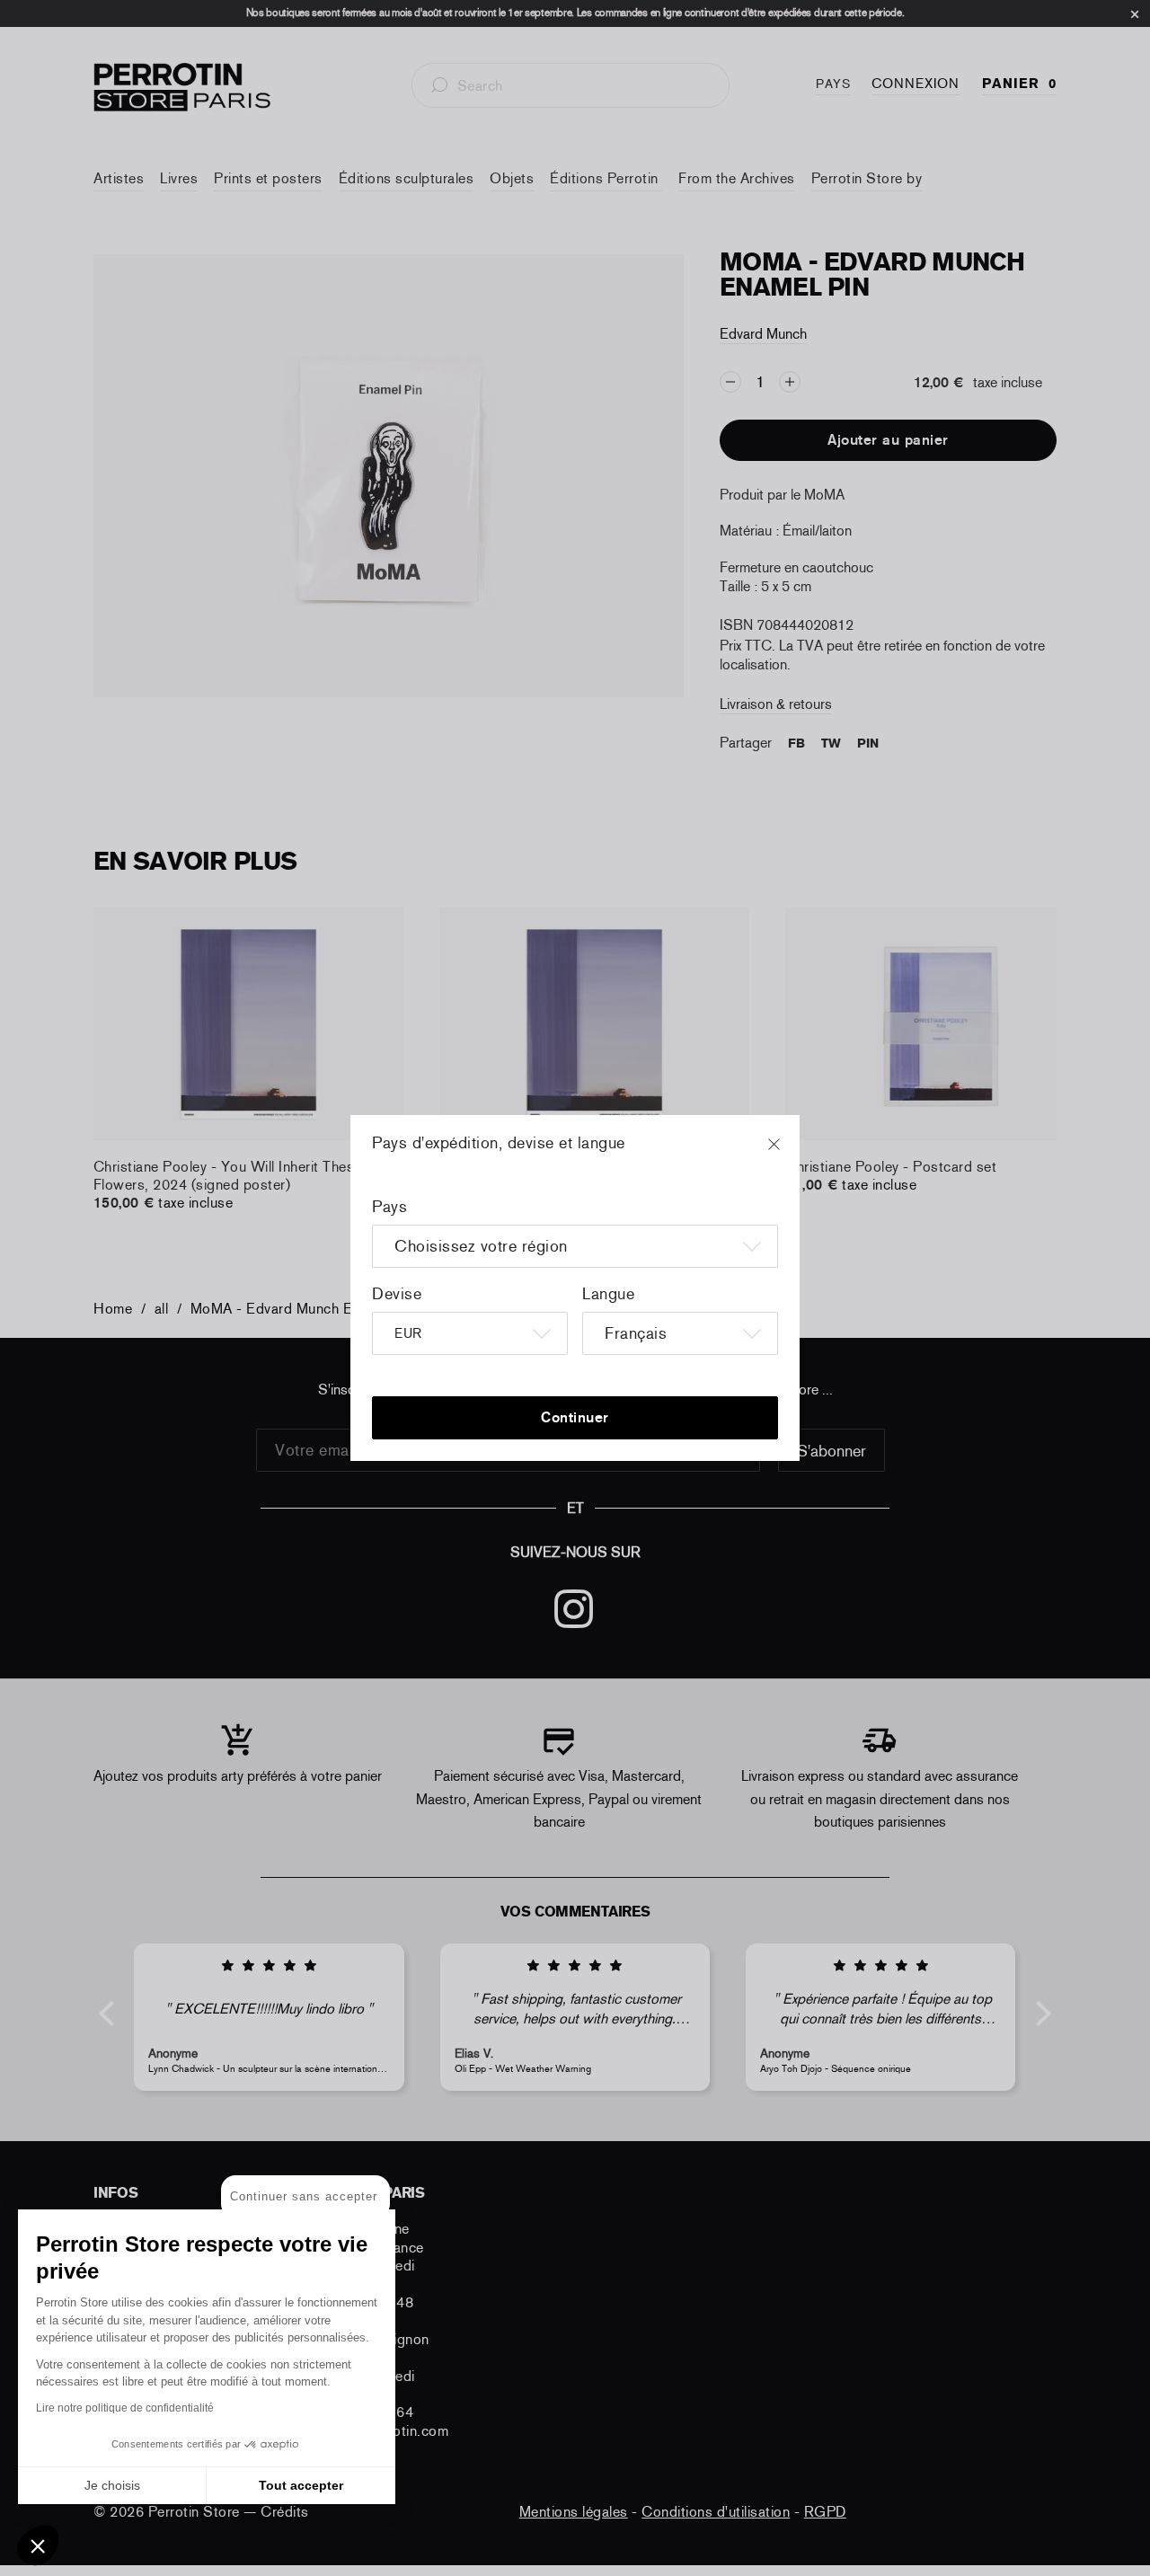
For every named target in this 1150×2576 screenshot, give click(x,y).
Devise (397, 1294)
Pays (389, 1207)
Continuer (575, 1417)
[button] (38, 2545)
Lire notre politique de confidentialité (125, 2408)
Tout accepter (301, 2485)
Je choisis (112, 2485)
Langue (608, 1294)
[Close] (791, 1153)
